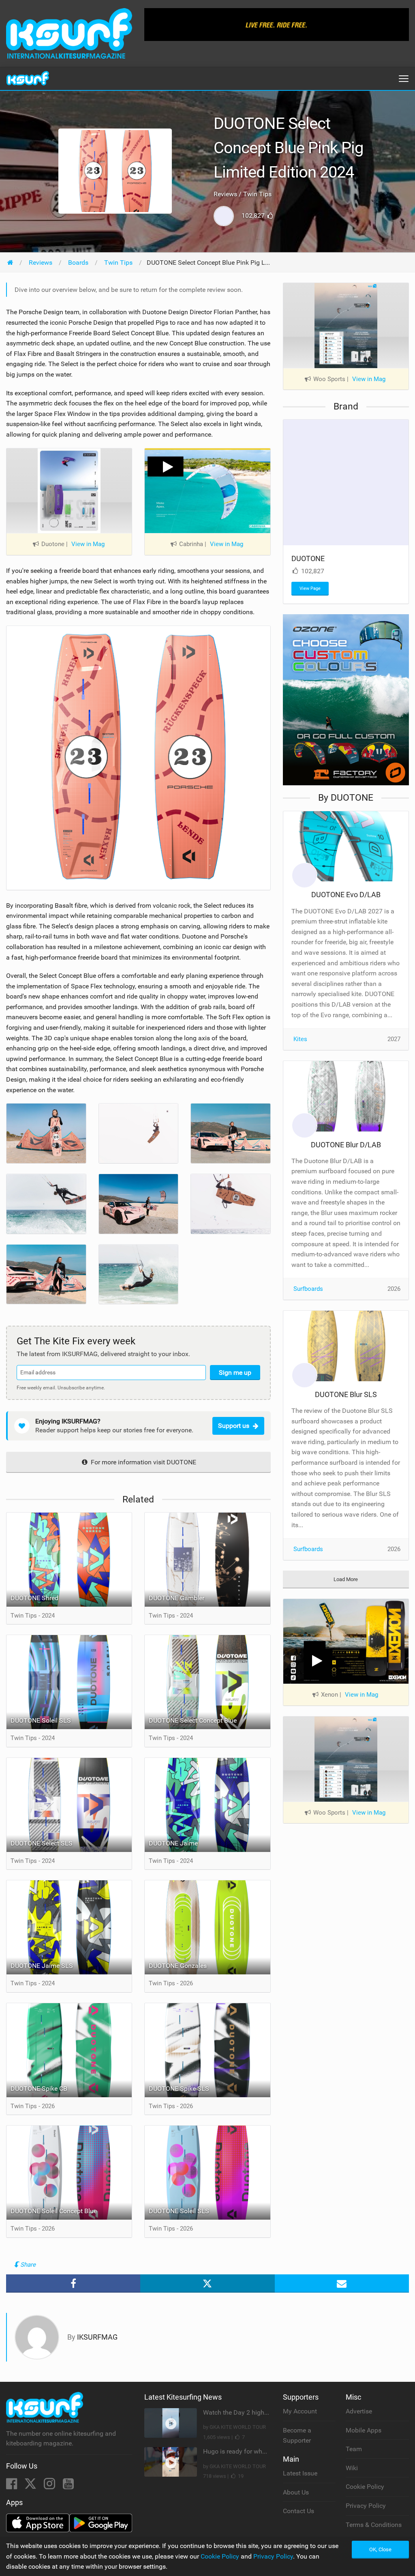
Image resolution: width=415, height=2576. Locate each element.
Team (354, 2449)
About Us (296, 2492)
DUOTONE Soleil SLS (41, 1720)
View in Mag (88, 544)
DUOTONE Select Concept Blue (193, 1720)
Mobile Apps (364, 2430)
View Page (310, 588)
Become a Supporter (297, 2436)
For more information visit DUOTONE (143, 1462)
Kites (300, 1039)
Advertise (359, 2411)
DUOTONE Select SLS (42, 1843)
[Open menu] (404, 79)
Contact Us (298, 2511)
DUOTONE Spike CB (39, 2088)
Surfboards (308, 1289)
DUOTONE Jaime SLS (42, 1966)
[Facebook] (12, 2486)
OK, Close (380, 2549)
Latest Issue (300, 2473)
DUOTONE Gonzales (178, 1966)
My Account (300, 2411)
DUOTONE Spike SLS (179, 2088)
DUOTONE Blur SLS (346, 1394)
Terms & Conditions (374, 2525)
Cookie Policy (365, 2487)
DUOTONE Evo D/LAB (346, 895)
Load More (346, 1579)
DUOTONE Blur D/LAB (346, 1145)
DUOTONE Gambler (176, 1598)
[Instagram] (50, 2486)
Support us (234, 1426)
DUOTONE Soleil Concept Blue (54, 2211)
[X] (31, 2486)
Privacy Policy (366, 2506)
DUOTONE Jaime (173, 1843)
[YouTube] (68, 2486)
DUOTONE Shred (34, 1598)
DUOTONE (308, 558)
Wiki (352, 2468)
